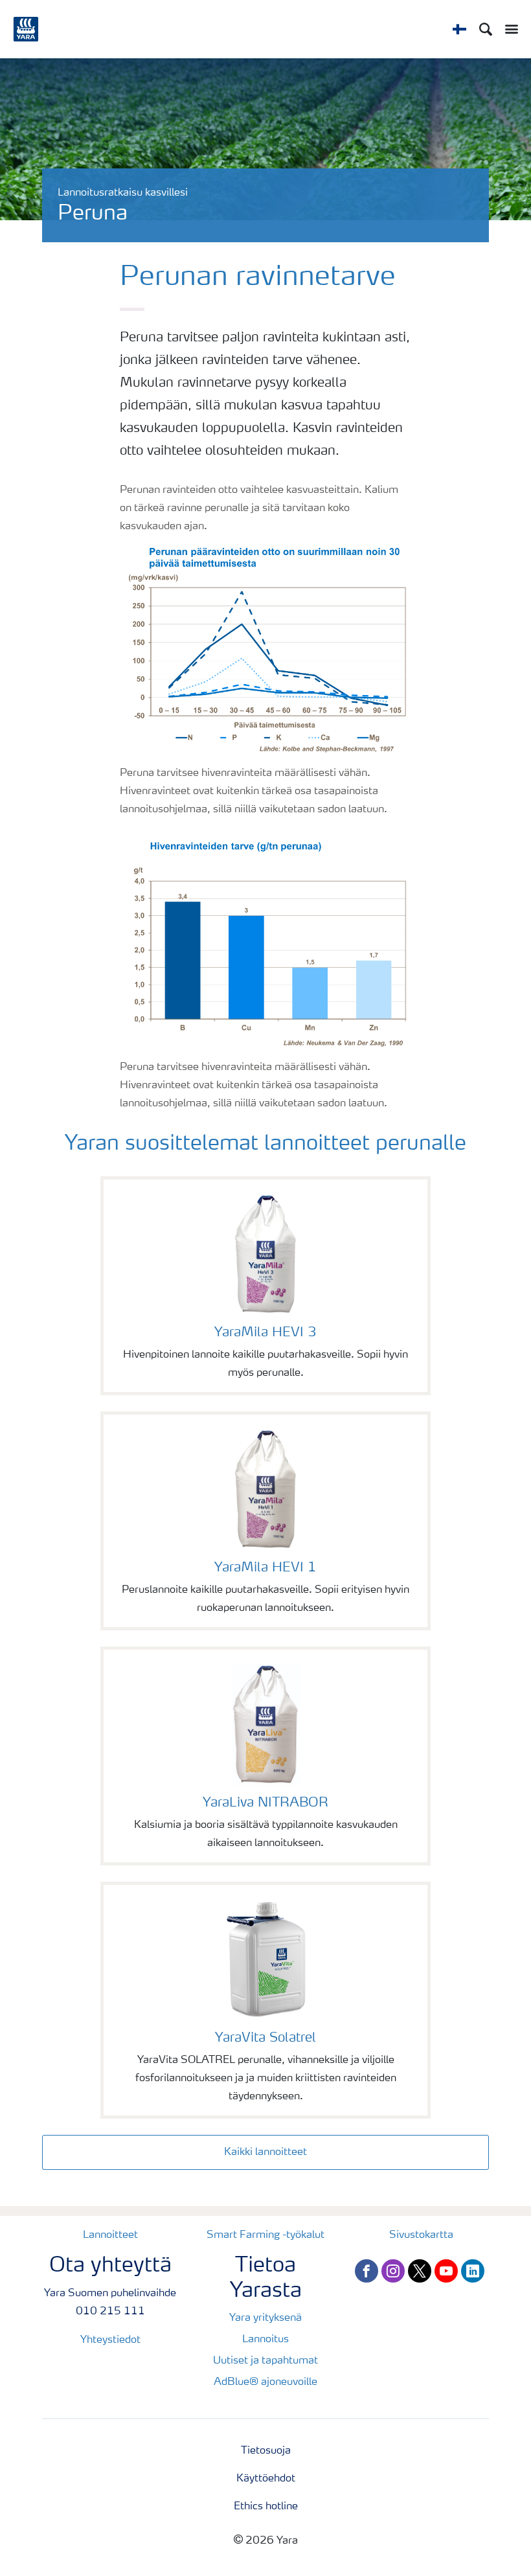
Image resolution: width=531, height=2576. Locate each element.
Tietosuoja (266, 2451)
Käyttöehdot (266, 2479)
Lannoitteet (110, 2235)
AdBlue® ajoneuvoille (265, 2382)
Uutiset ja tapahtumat (265, 2361)
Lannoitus (265, 2340)
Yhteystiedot (110, 2340)
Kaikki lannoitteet (265, 2152)
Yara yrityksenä (265, 2318)
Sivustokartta (421, 2235)
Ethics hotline (266, 2507)
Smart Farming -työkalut (265, 2235)
